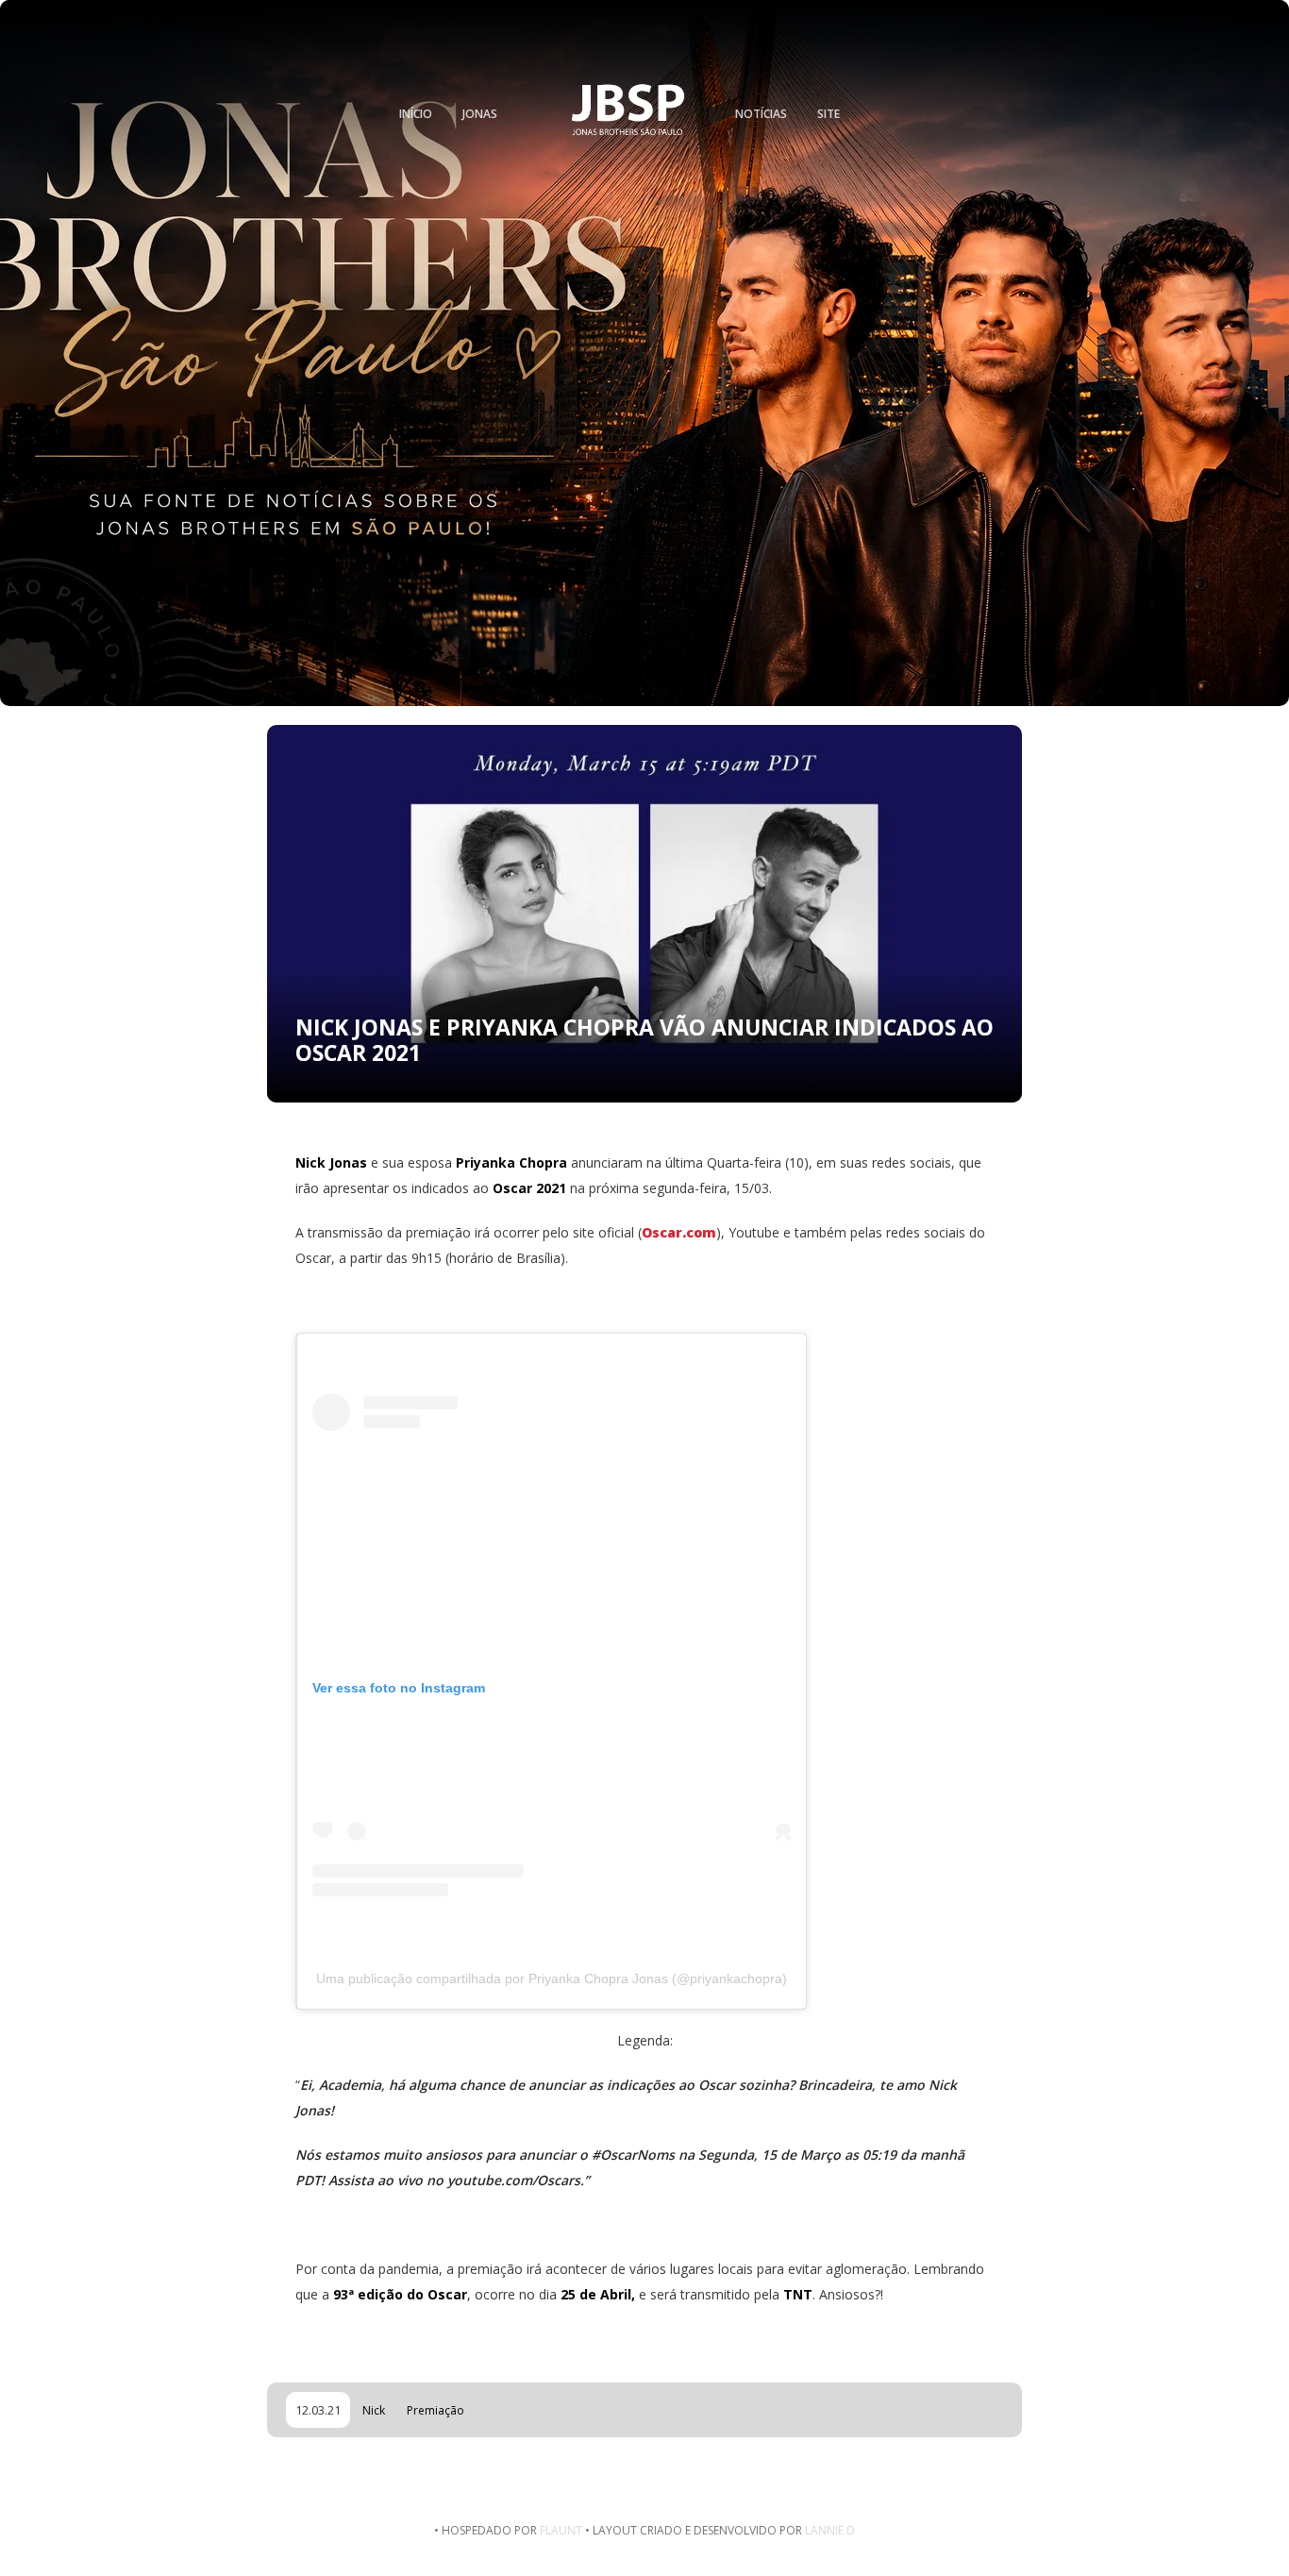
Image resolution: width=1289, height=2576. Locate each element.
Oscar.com (679, 1232)
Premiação (435, 2410)
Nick (374, 2410)
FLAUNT (561, 2530)
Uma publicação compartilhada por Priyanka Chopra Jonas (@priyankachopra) (552, 1978)
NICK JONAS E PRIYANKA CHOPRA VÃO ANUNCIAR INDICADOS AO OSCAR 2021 (644, 1040)
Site (829, 114)
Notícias (761, 114)
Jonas (480, 114)
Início (416, 114)
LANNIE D (830, 2530)
